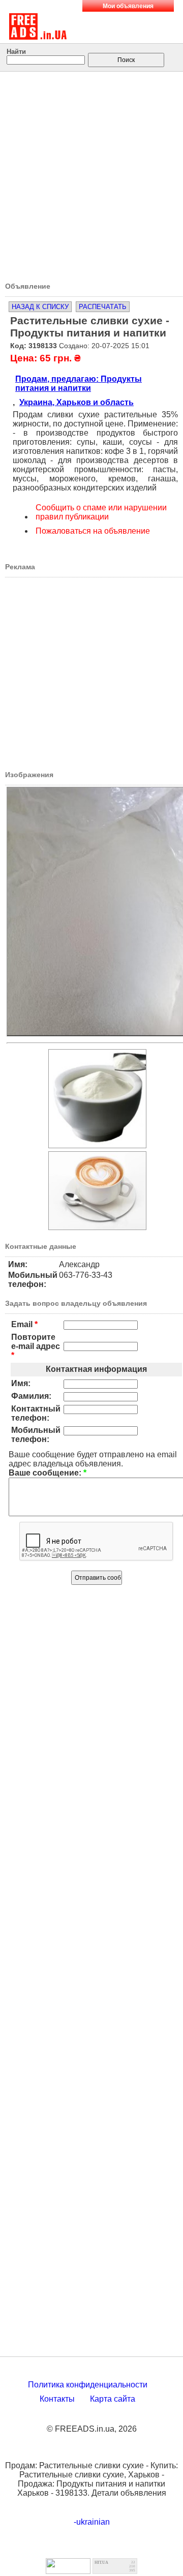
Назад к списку (40, 307)
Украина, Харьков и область (77, 402)
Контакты (57, 2399)
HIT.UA (101, 2563)
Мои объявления (128, 6)
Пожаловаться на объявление (93, 531)
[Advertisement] (91, 173)
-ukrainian (92, 2522)
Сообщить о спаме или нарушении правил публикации (101, 512)
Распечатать (103, 307)
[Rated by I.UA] (68, 2571)
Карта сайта (113, 2399)
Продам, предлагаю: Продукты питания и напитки (79, 384)
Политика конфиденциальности (88, 2385)
